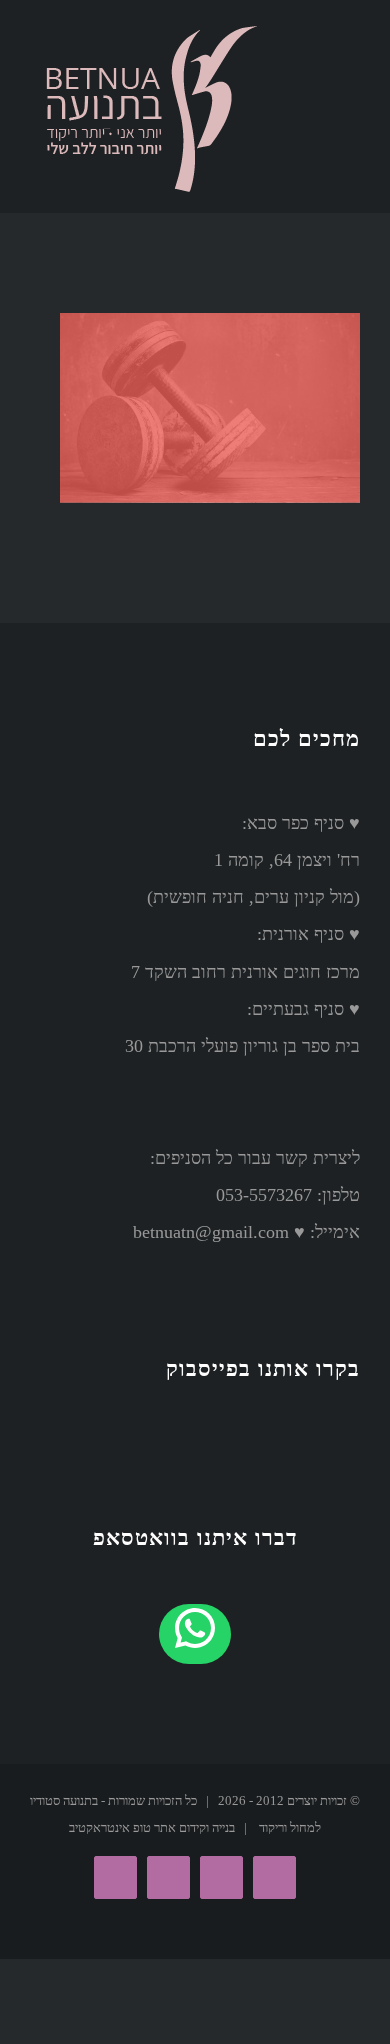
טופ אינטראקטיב (110, 1827)
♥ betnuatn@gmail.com (219, 1232)
